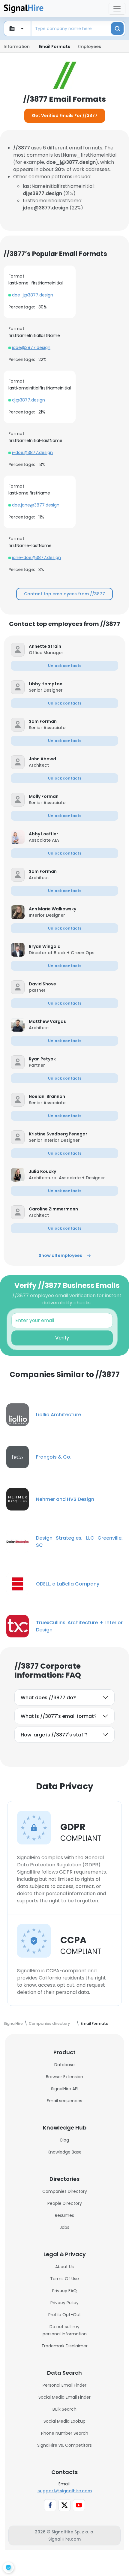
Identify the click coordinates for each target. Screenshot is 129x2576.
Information (17, 47)
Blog (65, 2140)
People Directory (65, 2203)
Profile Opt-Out (65, 2315)
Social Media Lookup (64, 2421)
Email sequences (64, 2101)
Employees (89, 47)
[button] (73, 646)
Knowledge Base (65, 2152)
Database (64, 2065)
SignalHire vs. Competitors (64, 2445)
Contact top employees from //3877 (64, 594)
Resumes (64, 2215)
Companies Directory (65, 2191)
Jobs (64, 2227)
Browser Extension (64, 2077)
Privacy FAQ (64, 2291)
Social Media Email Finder (64, 2397)
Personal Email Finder (64, 2385)
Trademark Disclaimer (64, 2346)
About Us (64, 2267)
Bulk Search (64, 2409)
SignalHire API (65, 2089)
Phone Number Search (65, 2433)
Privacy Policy (64, 2303)
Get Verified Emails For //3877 (65, 116)
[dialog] (8, 2568)
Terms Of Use (64, 2279)
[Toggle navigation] (117, 9)
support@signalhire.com (65, 2491)
